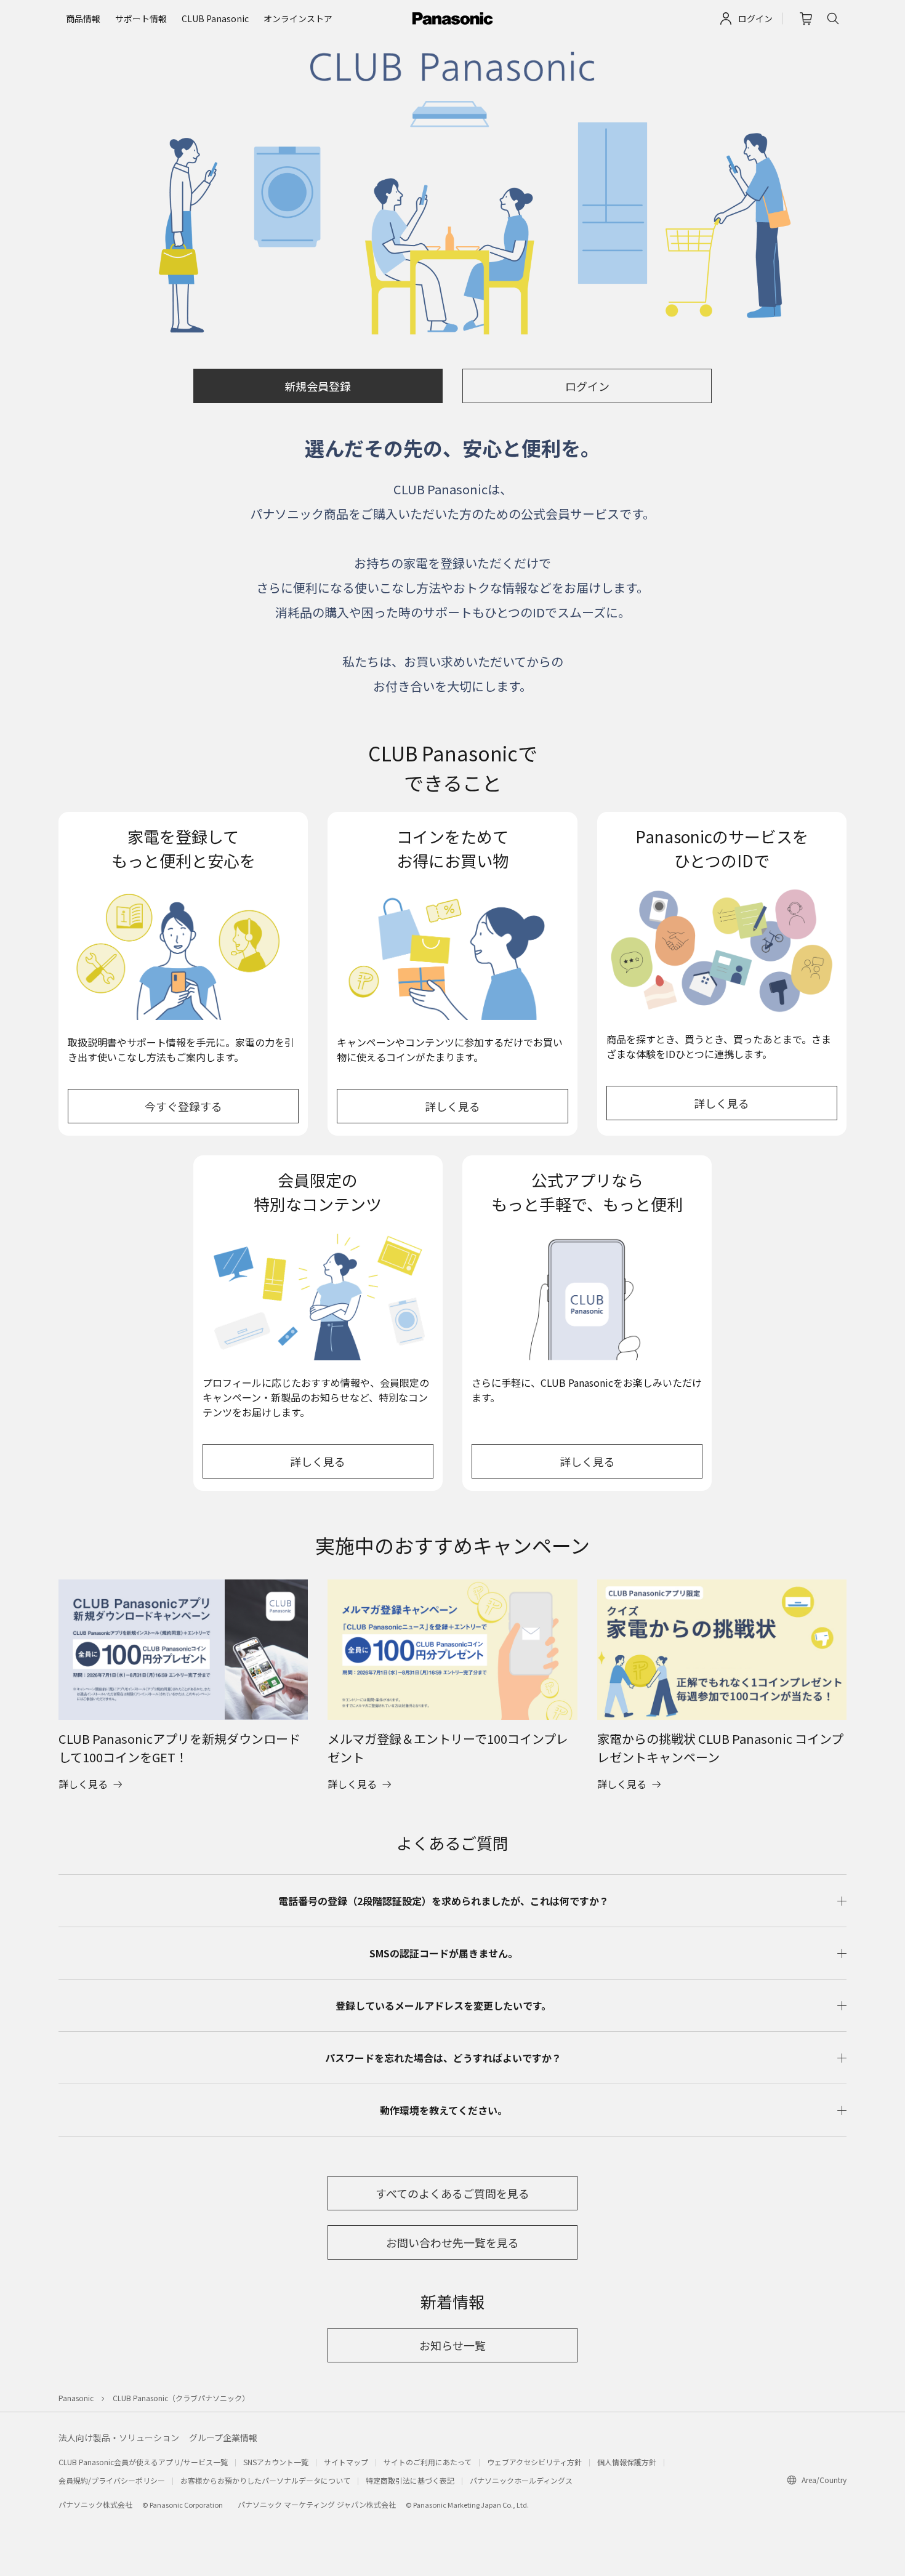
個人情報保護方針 (627, 2462)
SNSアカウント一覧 (276, 2462)
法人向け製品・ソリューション (119, 2438)
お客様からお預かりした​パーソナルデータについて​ (265, 2480)
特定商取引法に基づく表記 (410, 2480)
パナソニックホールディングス (521, 2480)
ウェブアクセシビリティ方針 (534, 2462)
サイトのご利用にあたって (428, 2462)
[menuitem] (83, 19)
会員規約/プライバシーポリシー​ (112, 2480)
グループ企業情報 (223, 2438)
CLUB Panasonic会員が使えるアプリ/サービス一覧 (143, 2462)
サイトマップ (346, 2462)
